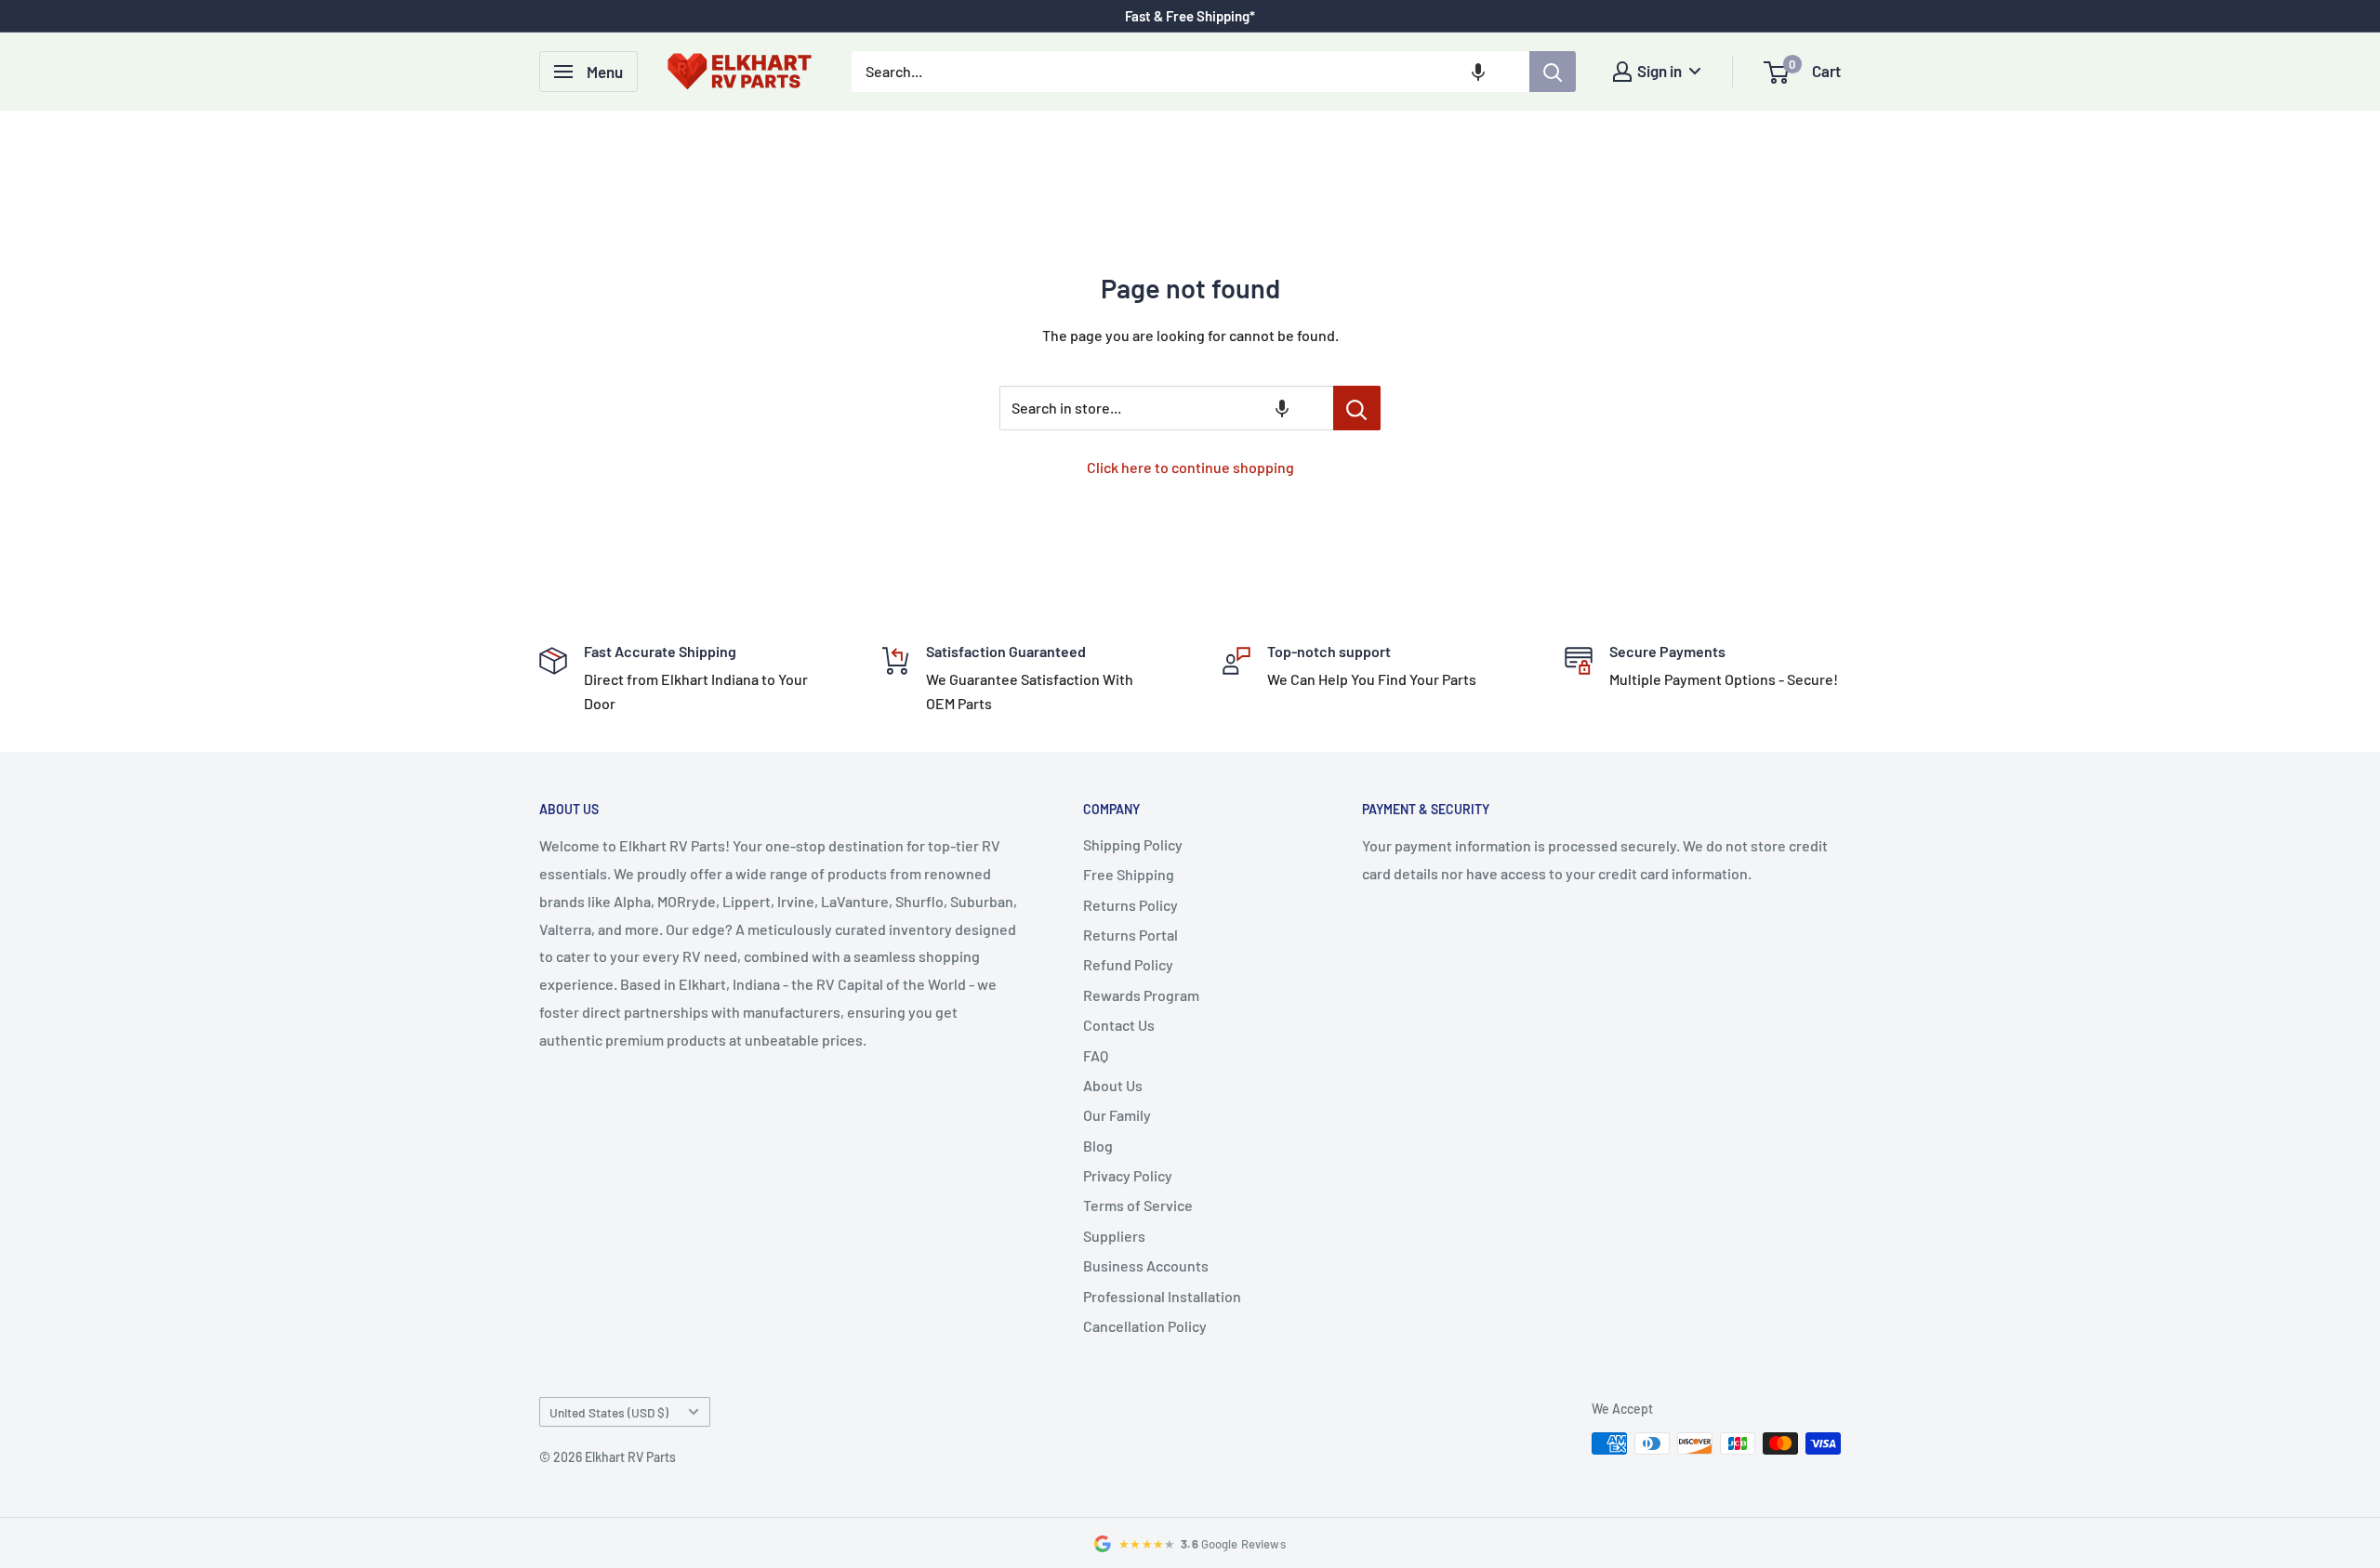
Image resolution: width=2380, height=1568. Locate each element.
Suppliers (1114, 1236)
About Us (1113, 1085)
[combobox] (1190, 72)
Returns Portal (1130, 935)
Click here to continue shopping (1190, 467)
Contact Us (1119, 1025)
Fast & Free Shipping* (1190, 16)
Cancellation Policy (1145, 1326)
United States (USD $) (609, 1412)
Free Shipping (1129, 874)
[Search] (1553, 72)
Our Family (1117, 1115)
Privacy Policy (1128, 1175)
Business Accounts (1146, 1265)
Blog (1098, 1146)
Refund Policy (1128, 964)
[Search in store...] (1357, 408)
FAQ (1096, 1055)
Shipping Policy (1133, 844)
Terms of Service (1138, 1205)
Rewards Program (1141, 995)
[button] (1478, 72)
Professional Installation (1162, 1296)
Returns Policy (1130, 905)
